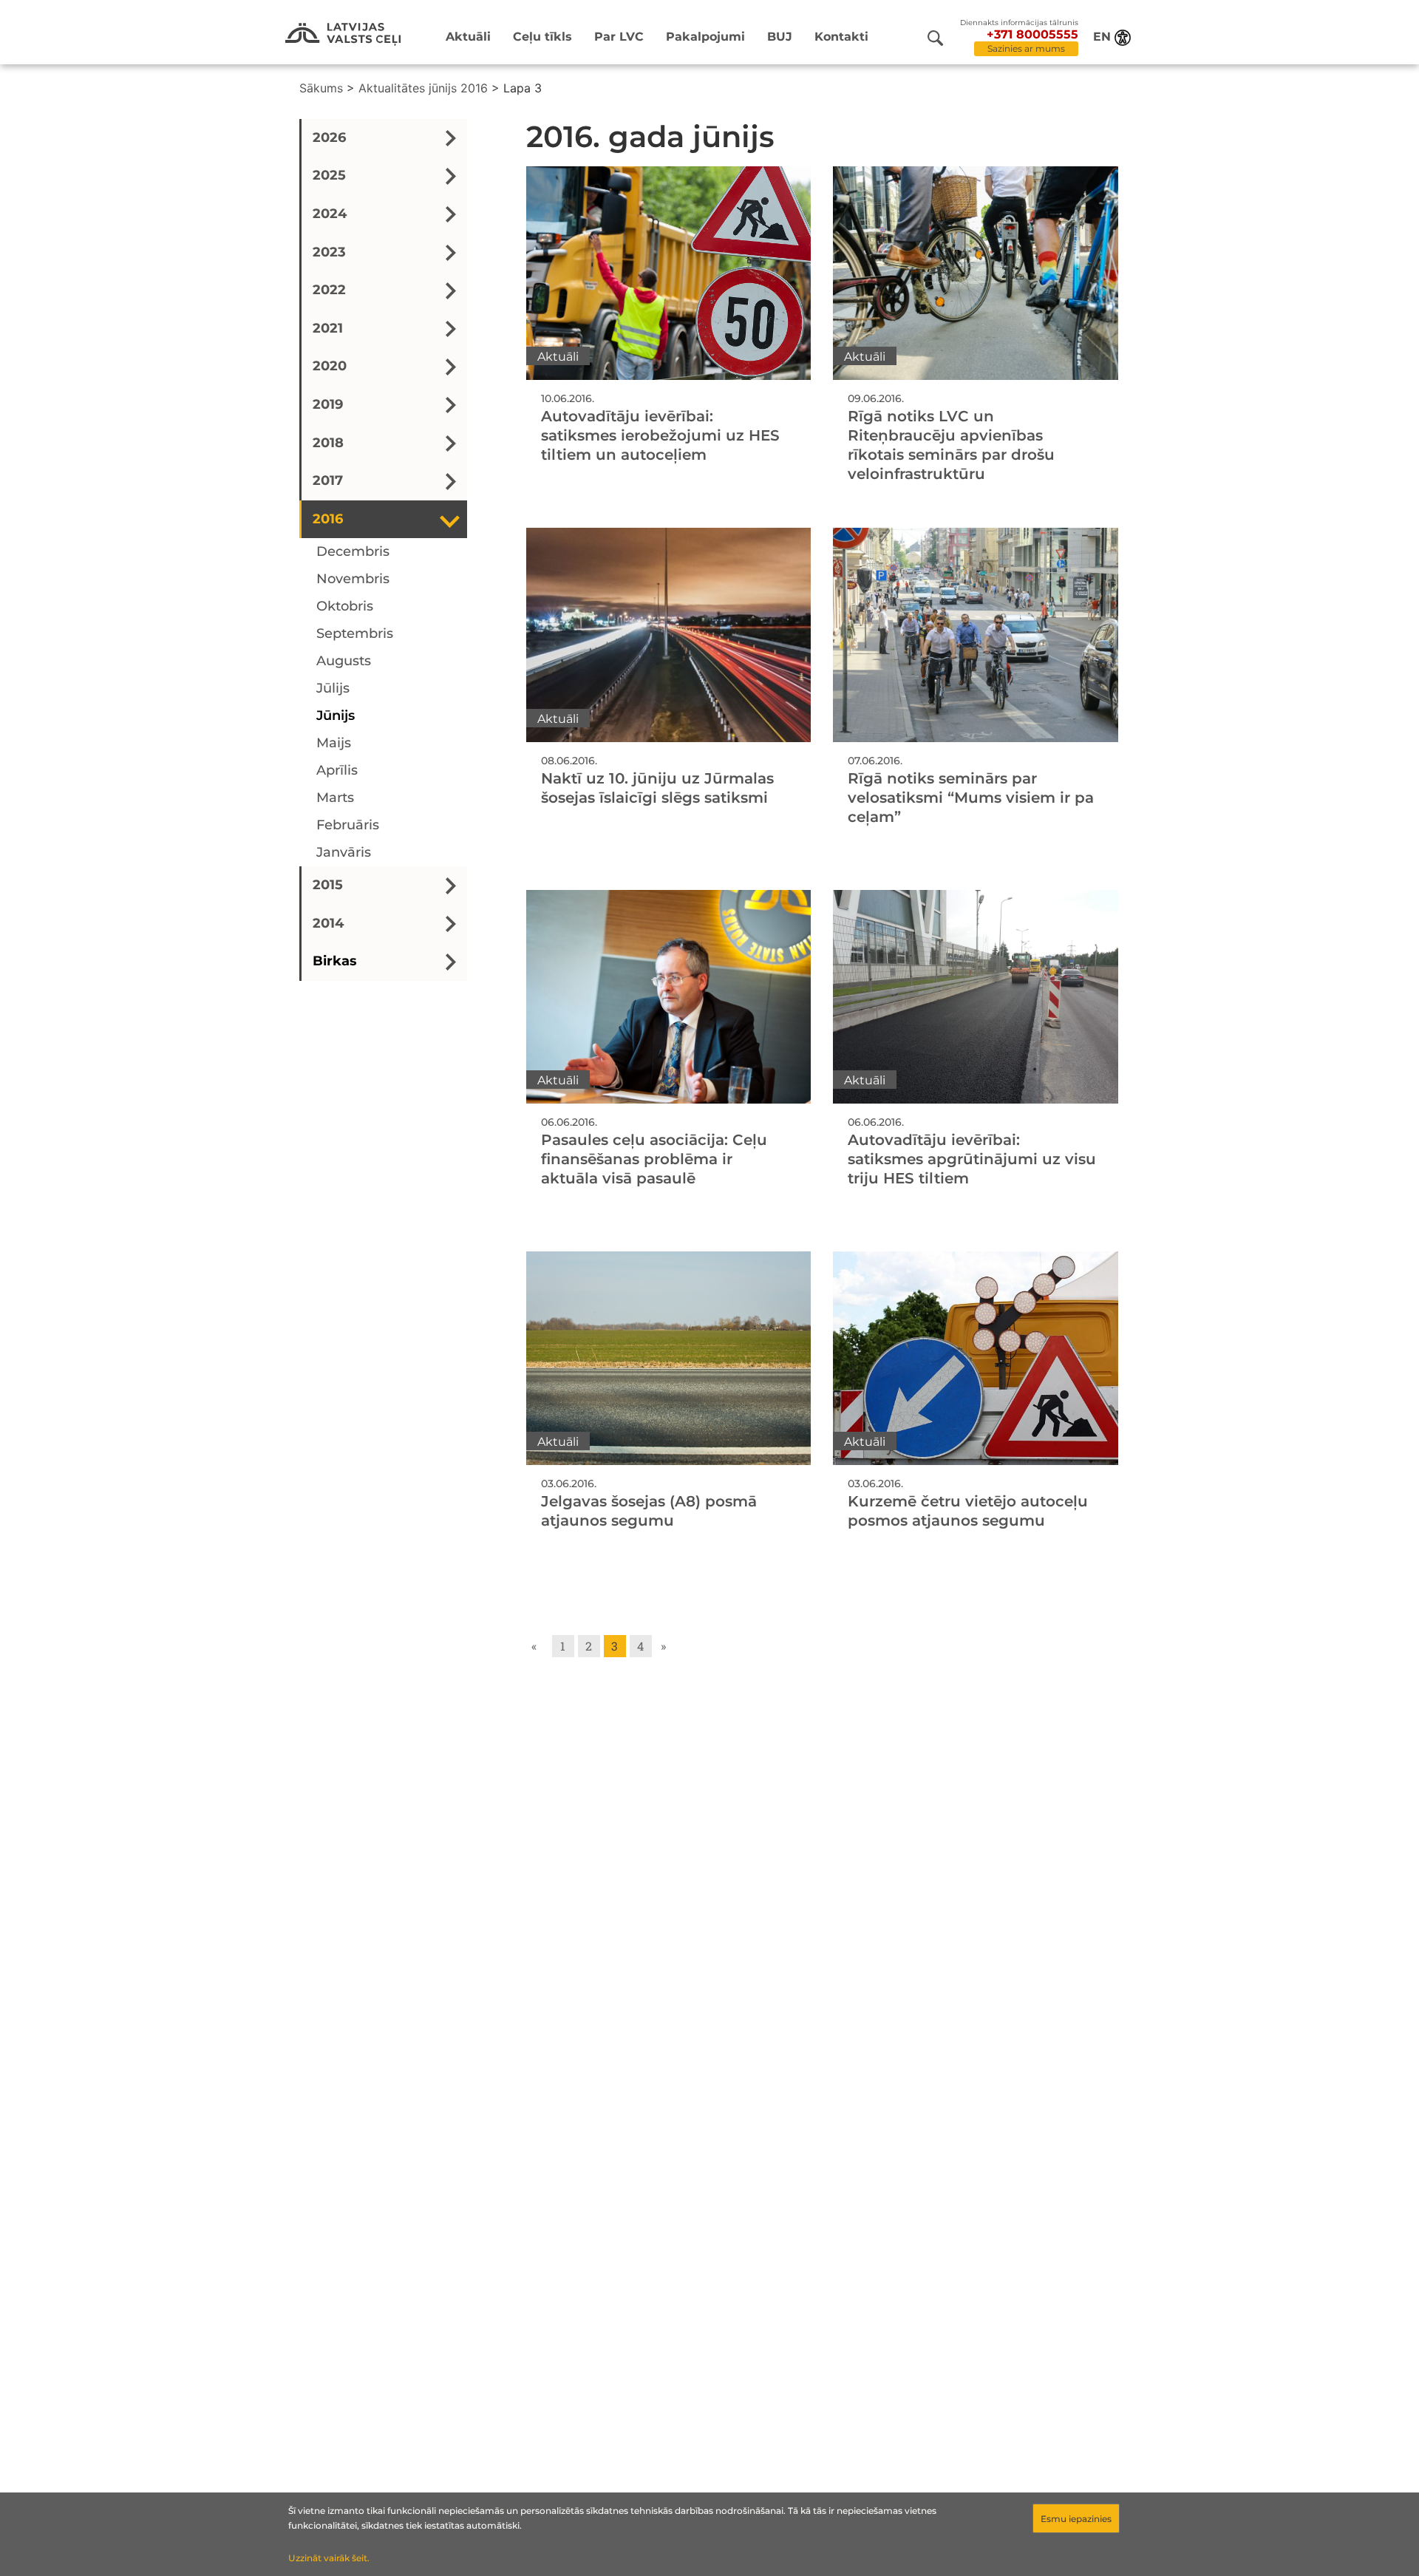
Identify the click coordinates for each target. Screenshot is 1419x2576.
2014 (328, 923)
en (1102, 37)
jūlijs (333, 689)
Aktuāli (468, 37)
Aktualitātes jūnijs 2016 (423, 88)
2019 (328, 404)
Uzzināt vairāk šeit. (329, 2558)
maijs (334, 744)
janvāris (344, 853)
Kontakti (841, 37)
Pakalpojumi (705, 37)
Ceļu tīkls (542, 37)
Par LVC (619, 37)
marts (335, 798)
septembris (355, 634)
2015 (328, 886)
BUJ (780, 37)
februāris (348, 826)
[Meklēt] (935, 38)
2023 (329, 252)
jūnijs (336, 716)
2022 (329, 290)
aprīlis (337, 771)
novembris (353, 580)
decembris (353, 552)
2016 (328, 519)
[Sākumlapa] (343, 34)
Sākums (321, 88)
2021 (328, 328)
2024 (330, 214)
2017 (328, 481)
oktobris (345, 607)
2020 (330, 367)
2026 (329, 137)
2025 (329, 176)
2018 (328, 443)
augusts (344, 662)
